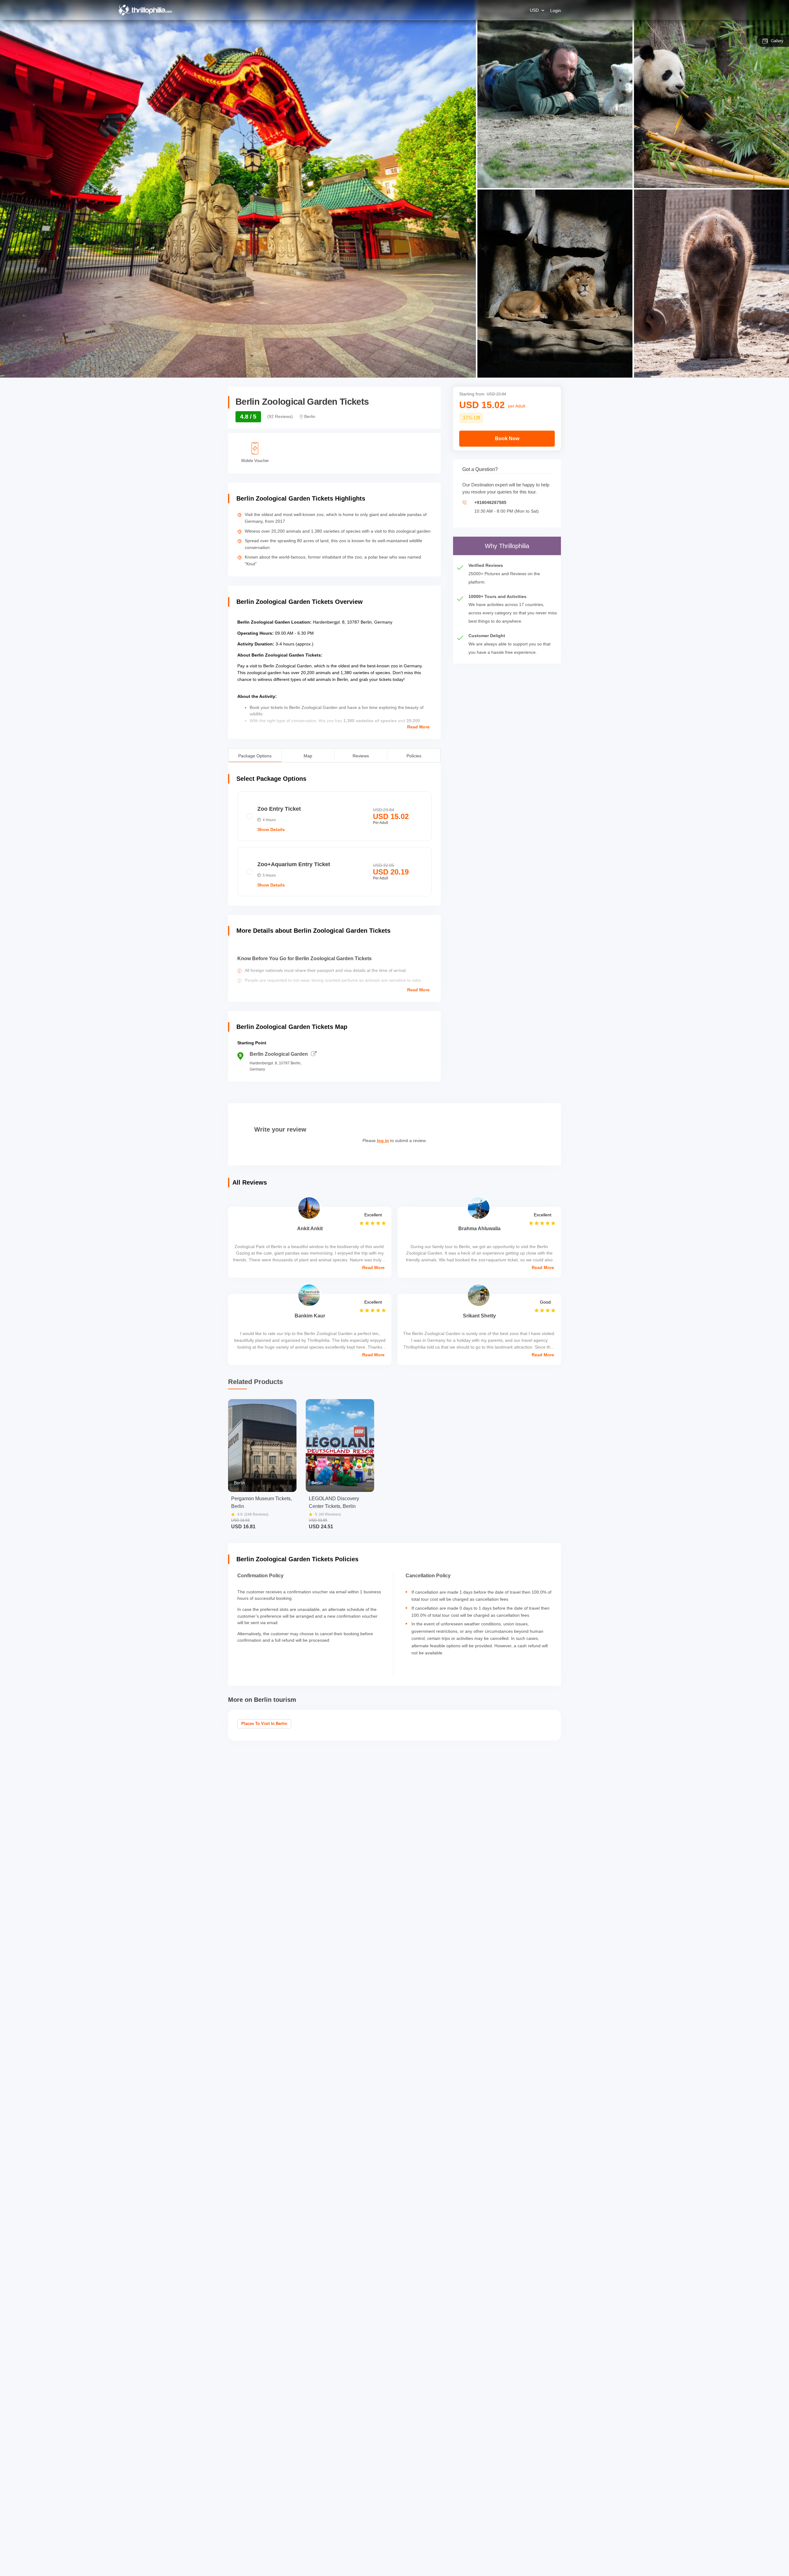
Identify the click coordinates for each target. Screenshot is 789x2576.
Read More (418, 727)
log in (383, 1141)
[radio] (334, 816)
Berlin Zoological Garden (279, 1054)
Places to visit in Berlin (264, 1724)
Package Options (255, 755)
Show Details (271, 829)
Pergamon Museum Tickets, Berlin (262, 1502)
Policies (414, 755)
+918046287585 (490, 502)
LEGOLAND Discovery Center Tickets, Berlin (334, 1502)
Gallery (777, 41)
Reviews (361, 755)
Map (308, 755)
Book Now (507, 438)
